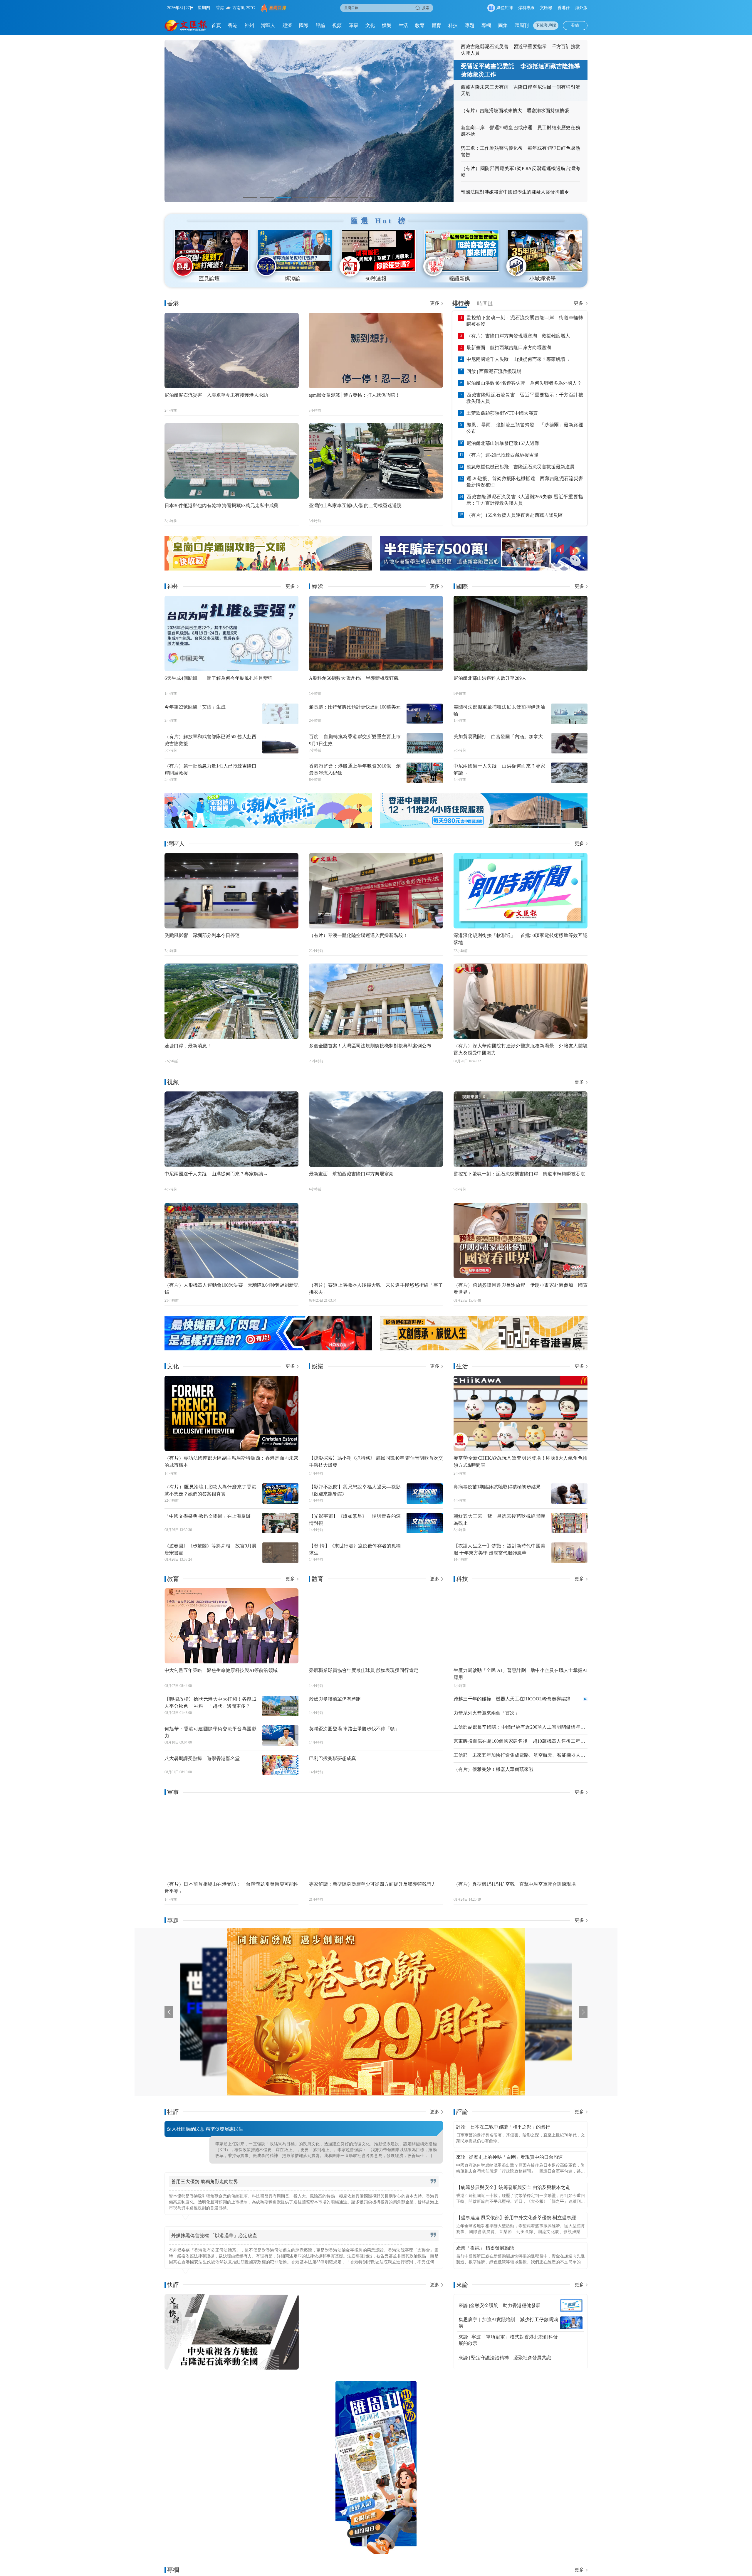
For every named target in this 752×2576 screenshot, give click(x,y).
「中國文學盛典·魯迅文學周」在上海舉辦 (208, 1516)
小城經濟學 (543, 279)
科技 (453, 25)
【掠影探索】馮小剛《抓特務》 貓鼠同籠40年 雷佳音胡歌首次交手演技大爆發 (376, 1462)
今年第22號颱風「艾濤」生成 (195, 707)
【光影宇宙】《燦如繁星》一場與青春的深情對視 (355, 1520)
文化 (370, 25)
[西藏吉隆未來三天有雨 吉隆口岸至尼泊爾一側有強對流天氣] (309, 121)
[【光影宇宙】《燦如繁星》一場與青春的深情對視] (425, 1523)
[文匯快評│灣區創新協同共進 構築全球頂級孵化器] (376, 2332)
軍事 (354, 25)
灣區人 (268, 25)
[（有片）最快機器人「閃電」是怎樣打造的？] (268, 1333)
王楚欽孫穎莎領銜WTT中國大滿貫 (502, 413)
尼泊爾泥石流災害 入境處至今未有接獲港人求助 (216, 395)
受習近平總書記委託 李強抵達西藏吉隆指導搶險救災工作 (521, 70)
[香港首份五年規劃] (454, 2012)
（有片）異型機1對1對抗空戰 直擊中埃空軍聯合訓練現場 (515, 1884)
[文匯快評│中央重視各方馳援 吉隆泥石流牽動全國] (232, 2332)
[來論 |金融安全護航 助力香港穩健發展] (571, 2306)
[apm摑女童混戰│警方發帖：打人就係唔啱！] (376, 350)
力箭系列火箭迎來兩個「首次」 (486, 1713)
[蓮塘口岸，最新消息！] (231, 1001)
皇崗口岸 (278, 8)
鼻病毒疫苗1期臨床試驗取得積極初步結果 (497, 1487)
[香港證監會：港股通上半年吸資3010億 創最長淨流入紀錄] (425, 773)
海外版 (581, 8)
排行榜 (461, 303)
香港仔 (564, 8)
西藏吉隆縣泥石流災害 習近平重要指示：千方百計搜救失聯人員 (521, 50)
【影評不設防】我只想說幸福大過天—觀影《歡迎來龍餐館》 (355, 1490)
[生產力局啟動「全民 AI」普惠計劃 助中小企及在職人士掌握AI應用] (521, 1626)
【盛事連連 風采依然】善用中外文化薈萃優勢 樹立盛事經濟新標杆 (518, 2219)
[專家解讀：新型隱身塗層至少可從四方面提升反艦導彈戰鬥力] (376, 1839)
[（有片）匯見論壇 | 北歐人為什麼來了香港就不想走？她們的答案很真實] (281, 1494)
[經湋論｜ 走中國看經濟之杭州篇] (291, 2468)
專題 (470, 25)
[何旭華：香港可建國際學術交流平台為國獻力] (281, 1736)
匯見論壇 (209, 279)
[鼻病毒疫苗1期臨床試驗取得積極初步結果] (569, 1494)
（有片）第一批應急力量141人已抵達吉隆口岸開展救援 (210, 769)
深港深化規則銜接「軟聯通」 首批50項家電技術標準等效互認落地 (521, 939)
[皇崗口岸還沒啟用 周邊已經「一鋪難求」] (205, 2468)
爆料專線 (526, 8)
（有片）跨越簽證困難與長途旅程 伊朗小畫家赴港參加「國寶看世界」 (521, 1289)
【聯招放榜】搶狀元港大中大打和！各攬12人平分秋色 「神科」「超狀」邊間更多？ (210, 1703)
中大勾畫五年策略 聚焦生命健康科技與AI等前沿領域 (221, 1670)
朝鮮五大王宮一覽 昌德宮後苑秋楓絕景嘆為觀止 (500, 1520)
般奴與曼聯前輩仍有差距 (335, 1699)
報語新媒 (459, 279)
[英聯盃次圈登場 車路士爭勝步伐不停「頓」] (425, 1736)
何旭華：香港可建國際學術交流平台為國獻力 (210, 1732)
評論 (320, 25)
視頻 (337, 25)
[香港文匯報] (186, 26)
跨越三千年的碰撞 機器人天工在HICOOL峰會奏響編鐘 (512, 1699)
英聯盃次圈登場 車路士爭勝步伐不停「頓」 (354, 1729)
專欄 (486, 25)
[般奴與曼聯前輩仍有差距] (425, 1706)
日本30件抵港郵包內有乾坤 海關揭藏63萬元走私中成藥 (221, 505)
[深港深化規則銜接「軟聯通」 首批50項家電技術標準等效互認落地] (521, 891)
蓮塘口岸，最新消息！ (188, 1046)
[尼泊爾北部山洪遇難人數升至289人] (521, 634)
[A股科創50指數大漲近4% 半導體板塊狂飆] (376, 634)
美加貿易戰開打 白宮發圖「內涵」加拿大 (498, 737)
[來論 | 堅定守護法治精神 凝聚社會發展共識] (571, 2358)
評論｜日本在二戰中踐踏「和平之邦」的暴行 (503, 2127)
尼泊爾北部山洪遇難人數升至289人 (490, 678)
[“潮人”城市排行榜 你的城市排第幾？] (268, 811)
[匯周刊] (376, 2468)
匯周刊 (522, 25)
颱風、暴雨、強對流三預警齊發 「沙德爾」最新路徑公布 (525, 428)
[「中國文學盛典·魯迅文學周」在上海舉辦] (281, 1523)
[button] (250, 198)
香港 (233, 25)
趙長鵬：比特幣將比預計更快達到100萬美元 (355, 707)
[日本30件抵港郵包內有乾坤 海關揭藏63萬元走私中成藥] (232, 461)
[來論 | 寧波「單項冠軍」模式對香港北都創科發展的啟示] (571, 2340)
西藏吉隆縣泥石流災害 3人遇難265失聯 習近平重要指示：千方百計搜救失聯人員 (525, 500)
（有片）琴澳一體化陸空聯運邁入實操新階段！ (358, 935)
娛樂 (387, 25)
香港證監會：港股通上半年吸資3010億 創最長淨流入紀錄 (355, 769)
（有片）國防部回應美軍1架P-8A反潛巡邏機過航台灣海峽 (521, 172)
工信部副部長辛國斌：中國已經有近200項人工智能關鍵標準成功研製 (519, 1727)
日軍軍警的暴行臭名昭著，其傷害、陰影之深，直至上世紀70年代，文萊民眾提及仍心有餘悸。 (521, 2138)
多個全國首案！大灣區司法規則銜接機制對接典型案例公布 (370, 1046)
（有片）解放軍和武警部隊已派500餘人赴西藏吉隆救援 (210, 740)
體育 (437, 25)
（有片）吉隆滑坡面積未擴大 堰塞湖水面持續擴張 (515, 111)
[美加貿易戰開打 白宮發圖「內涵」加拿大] (569, 743)
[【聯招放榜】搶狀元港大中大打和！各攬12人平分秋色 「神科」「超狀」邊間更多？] (281, 1706)
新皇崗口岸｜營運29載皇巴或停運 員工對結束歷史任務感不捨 (521, 131)
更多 (435, 303)
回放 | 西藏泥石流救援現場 (494, 371)
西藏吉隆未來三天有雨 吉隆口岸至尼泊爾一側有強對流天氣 (521, 90)
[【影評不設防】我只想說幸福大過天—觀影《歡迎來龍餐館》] (425, 1494)
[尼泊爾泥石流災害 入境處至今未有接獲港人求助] (232, 350)
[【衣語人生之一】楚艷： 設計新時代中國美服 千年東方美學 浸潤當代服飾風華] (569, 1553)
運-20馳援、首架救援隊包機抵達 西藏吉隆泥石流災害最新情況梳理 (525, 482)
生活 (403, 25)
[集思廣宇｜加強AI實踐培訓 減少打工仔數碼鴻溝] (571, 2323)
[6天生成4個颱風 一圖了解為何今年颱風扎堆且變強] (231, 634)
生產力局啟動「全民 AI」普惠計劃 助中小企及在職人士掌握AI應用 (521, 1674)
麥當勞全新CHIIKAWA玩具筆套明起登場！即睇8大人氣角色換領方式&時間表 (521, 1462)
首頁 (216, 25)
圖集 (503, 25)
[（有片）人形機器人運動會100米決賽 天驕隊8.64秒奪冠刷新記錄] (231, 1241)
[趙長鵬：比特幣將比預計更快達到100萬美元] (425, 714)
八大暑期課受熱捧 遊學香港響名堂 (202, 1758)
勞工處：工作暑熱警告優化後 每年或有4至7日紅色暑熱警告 (521, 151)
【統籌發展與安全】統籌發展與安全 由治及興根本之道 (513, 2187)
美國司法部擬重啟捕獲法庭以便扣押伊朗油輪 (500, 710)
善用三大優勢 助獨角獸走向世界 (205, 2182)
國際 (304, 25)
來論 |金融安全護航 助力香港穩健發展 (500, 2305)
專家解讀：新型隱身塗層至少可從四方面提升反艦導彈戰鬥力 (372, 1884)
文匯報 (546, 8)
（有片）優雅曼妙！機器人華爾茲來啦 (493, 1769)
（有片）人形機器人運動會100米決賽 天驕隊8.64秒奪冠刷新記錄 (231, 1289)
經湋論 (293, 279)
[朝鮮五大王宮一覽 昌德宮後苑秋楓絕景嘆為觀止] (569, 1523)
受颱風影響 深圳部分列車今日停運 (202, 935)
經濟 (287, 25)
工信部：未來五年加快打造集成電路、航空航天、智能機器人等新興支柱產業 (519, 1756)
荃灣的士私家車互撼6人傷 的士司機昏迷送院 (355, 505)
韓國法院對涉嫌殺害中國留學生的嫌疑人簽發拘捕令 (515, 192)
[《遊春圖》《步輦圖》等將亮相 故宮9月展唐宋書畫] (281, 1553)
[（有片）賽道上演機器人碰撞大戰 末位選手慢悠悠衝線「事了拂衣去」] (376, 1241)
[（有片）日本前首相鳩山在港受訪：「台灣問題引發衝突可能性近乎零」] (231, 1839)
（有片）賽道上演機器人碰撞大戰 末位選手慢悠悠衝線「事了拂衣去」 (376, 1289)
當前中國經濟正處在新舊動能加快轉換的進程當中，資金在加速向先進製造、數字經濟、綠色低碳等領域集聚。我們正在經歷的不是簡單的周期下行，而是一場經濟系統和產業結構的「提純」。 (521, 2260)
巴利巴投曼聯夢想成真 (333, 1758)
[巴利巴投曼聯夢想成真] (425, 1765)
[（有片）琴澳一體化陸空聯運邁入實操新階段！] (376, 891)
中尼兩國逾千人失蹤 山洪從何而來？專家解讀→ (518, 359)
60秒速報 (376, 279)
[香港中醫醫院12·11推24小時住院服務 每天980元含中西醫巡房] (484, 811)
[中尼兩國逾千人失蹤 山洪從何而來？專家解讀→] (569, 773)
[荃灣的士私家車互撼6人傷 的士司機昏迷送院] (376, 461)
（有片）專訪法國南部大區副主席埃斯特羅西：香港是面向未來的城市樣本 (231, 1462)
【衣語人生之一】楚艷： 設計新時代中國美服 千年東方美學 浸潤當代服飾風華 (500, 1549)
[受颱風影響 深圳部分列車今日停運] (231, 891)
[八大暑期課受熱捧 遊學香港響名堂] (281, 1765)
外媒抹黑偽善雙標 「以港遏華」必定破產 (214, 2236)
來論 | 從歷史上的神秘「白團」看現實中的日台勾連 (510, 2157)
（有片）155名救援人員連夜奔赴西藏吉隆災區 (515, 515)
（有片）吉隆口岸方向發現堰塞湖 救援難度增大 (518, 336)
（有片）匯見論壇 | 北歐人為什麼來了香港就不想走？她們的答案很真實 (210, 1490)
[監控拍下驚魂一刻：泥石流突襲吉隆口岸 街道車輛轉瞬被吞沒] (521, 1129)
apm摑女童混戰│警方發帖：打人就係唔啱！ (354, 395)
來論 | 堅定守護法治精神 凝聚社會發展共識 (505, 2358)
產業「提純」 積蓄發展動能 (485, 2248)
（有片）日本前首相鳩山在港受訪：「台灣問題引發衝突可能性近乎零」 (231, 1888)
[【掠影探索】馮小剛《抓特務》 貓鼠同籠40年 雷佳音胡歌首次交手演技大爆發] (376, 1413)
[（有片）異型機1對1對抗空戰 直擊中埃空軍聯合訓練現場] (521, 1839)
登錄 (575, 25)
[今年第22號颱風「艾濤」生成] (281, 714)
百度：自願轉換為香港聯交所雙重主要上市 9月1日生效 (355, 740)
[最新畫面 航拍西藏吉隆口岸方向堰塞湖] (376, 1129)
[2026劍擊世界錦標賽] (219, 2012)
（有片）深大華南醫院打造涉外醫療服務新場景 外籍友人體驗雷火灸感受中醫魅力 (521, 1049)
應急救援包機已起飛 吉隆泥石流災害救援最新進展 (521, 467)
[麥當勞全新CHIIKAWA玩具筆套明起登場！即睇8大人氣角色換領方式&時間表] (521, 1413)
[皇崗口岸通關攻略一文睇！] (268, 553)
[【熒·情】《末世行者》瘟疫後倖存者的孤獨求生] (425, 1553)
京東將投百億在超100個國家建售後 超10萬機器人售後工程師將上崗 (519, 1742)
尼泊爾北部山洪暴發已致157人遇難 (503, 443)
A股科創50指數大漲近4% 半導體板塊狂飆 (354, 678)
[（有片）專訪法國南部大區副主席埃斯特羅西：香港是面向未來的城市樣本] (231, 1413)
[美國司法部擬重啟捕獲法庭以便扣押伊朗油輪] (569, 714)
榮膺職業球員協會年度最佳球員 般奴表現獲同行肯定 (364, 1670)
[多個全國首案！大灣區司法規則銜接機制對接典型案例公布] (376, 1001)
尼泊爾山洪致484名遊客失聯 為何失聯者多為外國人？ (524, 383)
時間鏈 (485, 304)
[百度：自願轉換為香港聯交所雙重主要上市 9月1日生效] (425, 743)
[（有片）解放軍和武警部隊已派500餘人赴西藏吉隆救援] (281, 743)
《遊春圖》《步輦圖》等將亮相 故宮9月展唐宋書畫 (210, 1549)
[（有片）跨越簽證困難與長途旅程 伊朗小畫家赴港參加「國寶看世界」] (521, 1241)
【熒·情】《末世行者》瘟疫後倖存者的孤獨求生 (355, 1549)
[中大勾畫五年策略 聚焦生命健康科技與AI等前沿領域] (231, 1626)
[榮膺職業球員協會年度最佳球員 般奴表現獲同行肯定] (376, 1626)
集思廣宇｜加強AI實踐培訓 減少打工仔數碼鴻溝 (508, 2323)
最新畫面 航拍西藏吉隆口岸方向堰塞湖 (509, 348)
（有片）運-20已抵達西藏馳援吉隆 (502, 455)
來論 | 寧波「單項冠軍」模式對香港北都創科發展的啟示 (508, 2340)
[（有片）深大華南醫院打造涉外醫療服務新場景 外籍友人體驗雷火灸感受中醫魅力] (521, 1001)
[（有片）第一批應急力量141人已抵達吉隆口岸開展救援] (281, 773)
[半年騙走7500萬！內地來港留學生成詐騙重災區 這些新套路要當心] (484, 553)
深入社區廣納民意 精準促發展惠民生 (205, 2129)
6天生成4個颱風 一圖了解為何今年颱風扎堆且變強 (219, 678)
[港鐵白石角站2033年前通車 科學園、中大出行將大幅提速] (547, 2468)
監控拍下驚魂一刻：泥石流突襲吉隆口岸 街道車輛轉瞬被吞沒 (525, 321)
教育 (420, 25)
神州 (249, 25)
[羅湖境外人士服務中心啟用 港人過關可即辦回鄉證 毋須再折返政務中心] (461, 2468)
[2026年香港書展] (484, 1333)
